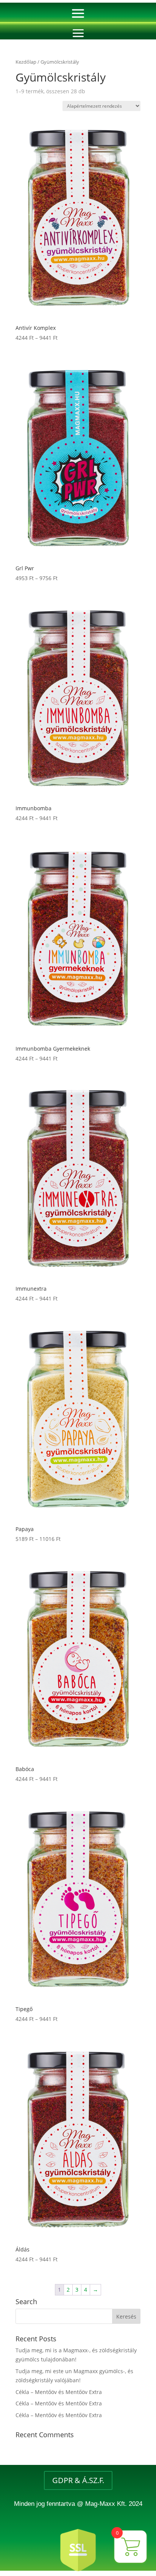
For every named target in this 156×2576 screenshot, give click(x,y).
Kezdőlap (26, 62)
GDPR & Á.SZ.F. (78, 2480)
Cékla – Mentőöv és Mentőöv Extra (59, 2392)
